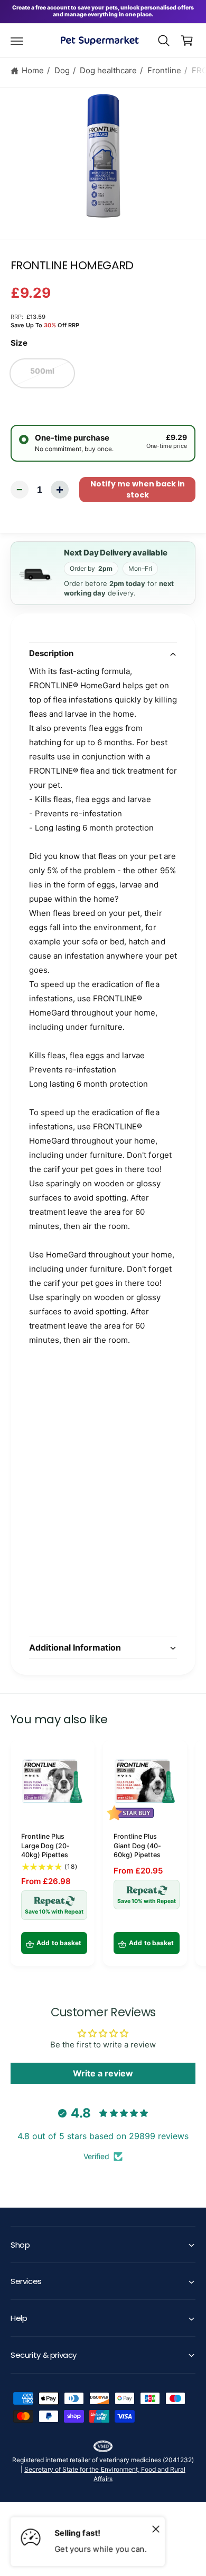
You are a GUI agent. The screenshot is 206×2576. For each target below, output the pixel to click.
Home (33, 70)
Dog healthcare (108, 70)
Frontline (164, 70)
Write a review (103, 2073)
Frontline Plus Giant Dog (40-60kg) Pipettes (137, 1846)
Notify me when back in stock (138, 489)
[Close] (156, 2529)
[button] (17, 41)
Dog (62, 70)
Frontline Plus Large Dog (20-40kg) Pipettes (45, 1846)
